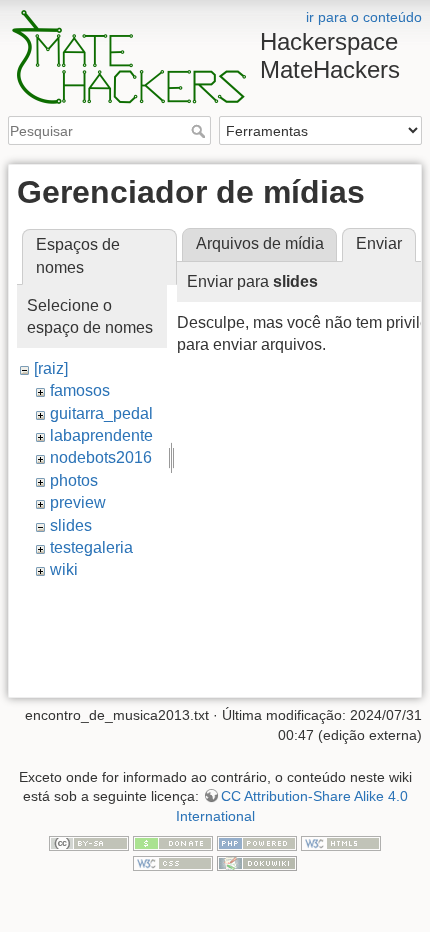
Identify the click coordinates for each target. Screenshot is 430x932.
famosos (80, 390)
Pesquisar (200, 131)
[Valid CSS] (173, 862)
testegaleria (91, 547)
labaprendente (101, 435)
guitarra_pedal (101, 413)
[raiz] (51, 368)
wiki (64, 569)
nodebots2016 (101, 457)
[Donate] (173, 843)
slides (71, 525)
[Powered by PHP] (257, 843)
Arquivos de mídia (260, 243)
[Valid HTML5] (341, 843)
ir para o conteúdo (364, 17)
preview (78, 502)
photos (74, 480)
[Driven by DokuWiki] (257, 862)
